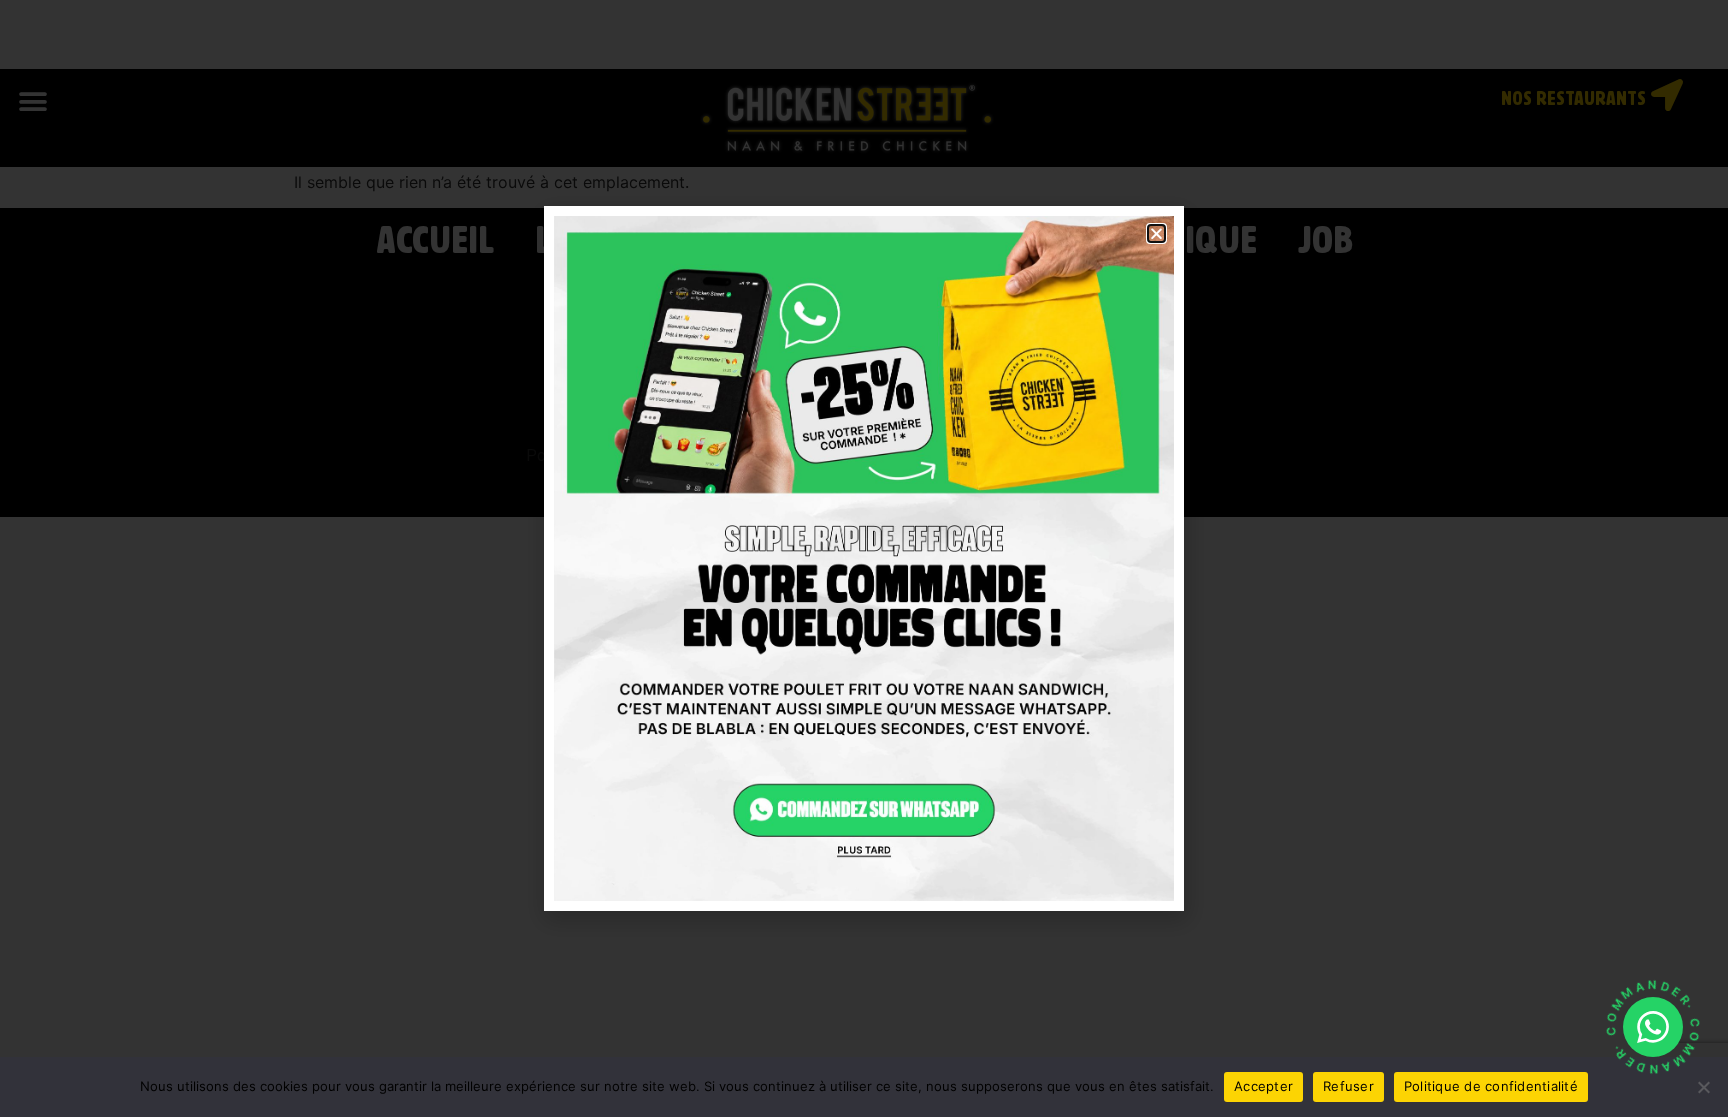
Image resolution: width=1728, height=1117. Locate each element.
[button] (1156, 233)
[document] (864, 558)
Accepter (1263, 1086)
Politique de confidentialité (1491, 1086)
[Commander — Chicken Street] (1653, 1027)
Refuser (1348, 1086)
